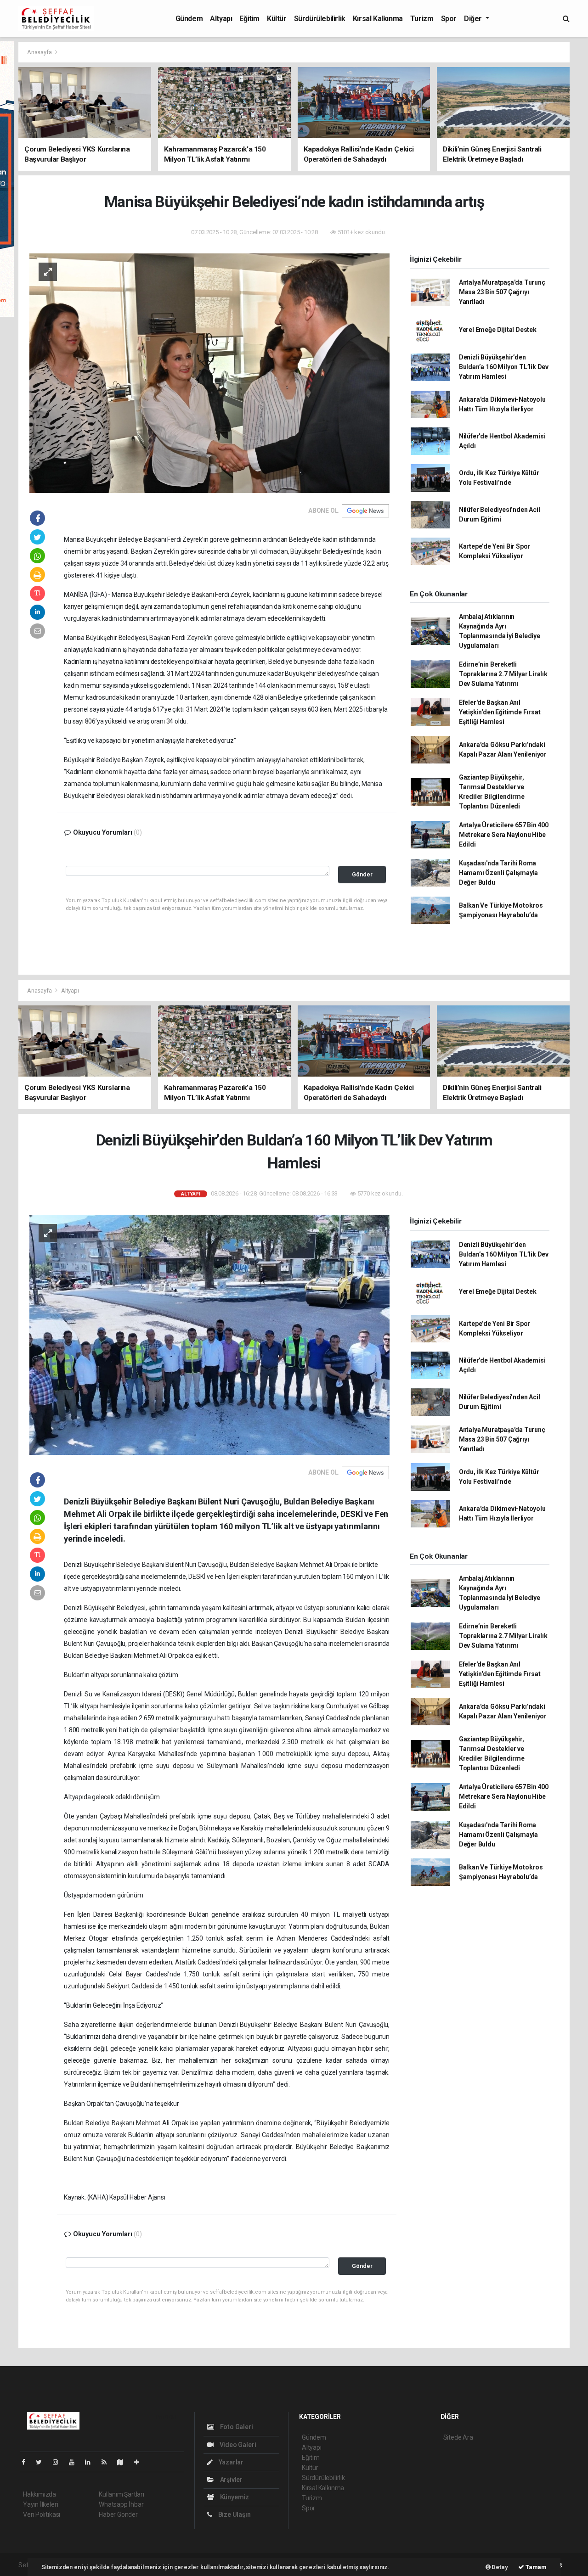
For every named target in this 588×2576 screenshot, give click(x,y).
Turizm (422, 19)
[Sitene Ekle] (140, 2462)
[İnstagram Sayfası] (59, 2462)
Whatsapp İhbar (121, 2504)
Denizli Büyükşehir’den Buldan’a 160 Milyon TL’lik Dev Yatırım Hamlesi (504, 367)
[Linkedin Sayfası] (91, 2462)
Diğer (474, 19)
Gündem (189, 19)
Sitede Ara (458, 2437)
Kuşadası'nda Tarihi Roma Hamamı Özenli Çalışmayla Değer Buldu (498, 873)
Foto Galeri (236, 2427)
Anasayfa (40, 52)
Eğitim (249, 19)
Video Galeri (237, 2445)
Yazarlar (230, 2462)
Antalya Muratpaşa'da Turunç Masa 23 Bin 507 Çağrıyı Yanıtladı (502, 292)
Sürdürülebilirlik (320, 19)
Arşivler (231, 2480)
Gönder (362, 874)
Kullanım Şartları (122, 2494)
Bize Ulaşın (234, 2514)
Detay (499, 2567)
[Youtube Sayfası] (75, 2462)
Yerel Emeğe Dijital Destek (498, 330)
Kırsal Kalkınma (378, 19)
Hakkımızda (40, 2494)
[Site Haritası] (124, 2462)
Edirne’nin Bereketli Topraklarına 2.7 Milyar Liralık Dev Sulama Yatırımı (503, 674)
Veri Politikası (42, 2514)
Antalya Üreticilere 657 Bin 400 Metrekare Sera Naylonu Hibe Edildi (504, 835)
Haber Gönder (118, 2514)
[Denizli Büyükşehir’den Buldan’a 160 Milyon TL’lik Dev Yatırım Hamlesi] (209, 1334)
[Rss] (108, 2462)
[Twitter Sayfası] (42, 2462)
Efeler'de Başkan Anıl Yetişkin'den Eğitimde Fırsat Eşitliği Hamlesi (500, 712)
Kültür (277, 19)
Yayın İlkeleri (40, 2504)
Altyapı (221, 19)
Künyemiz (234, 2497)
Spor (449, 19)
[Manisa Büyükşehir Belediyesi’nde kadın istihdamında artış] (209, 373)
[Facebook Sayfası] (27, 2462)
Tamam (535, 2567)
